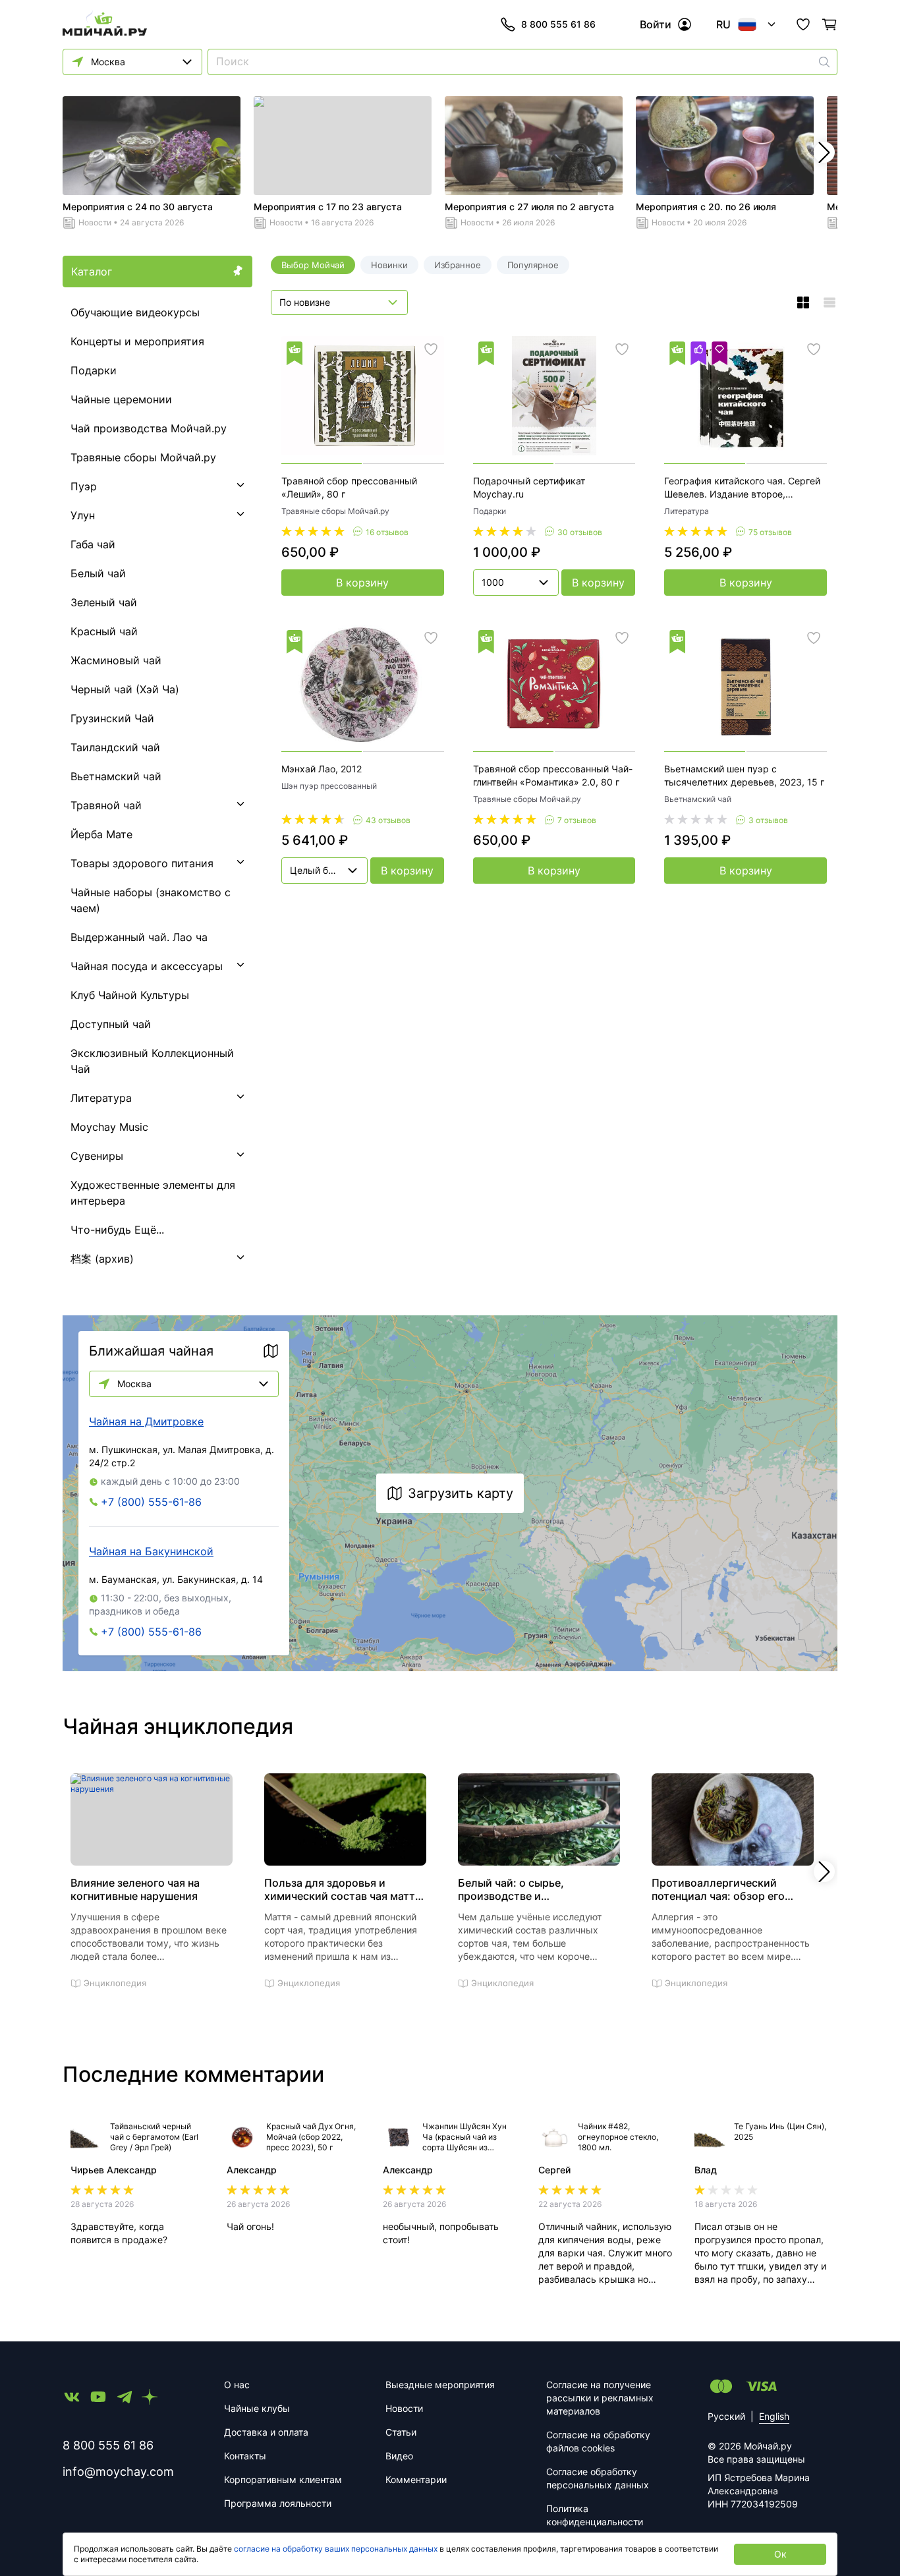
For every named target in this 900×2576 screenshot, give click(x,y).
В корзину (362, 583)
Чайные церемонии (121, 399)
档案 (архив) (102, 1259)
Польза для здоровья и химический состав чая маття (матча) (343, 1889)
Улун (83, 515)
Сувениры (97, 1156)
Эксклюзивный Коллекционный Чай (152, 1061)
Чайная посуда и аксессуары (147, 966)
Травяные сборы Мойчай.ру (143, 457)
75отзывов (770, 532)
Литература (101, 1098)
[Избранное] (803, 24)
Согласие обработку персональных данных (598, 2478)
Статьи (401, 2432)
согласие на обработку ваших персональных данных (336, 2549)
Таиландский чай (115, 747)
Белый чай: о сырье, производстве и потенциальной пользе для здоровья (528, 1889)
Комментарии (416, 2479)
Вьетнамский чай (116, 776)
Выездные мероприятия (440, 2385)
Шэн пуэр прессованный (329, 786)
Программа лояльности (278, 2503)
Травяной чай (106, 805)
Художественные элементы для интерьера (153, 1193)
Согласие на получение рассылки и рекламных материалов (600, 2398)
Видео (399, 2456)
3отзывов (768, 820)
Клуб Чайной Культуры (130, 995)
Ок (780, 2554)
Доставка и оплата (266, 2432)
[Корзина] (830, 24)
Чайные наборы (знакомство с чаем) (151, 900)
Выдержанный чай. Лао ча (139, 937)
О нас (237, 2385)
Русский (726, 2416)
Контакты (245, 2456)
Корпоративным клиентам (283, 2479)
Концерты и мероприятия (137, 341)
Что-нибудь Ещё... (117, 1230)
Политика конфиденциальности (595, 2515)
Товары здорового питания (142, 863)
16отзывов (387, 532)
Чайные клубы (257, 2408)
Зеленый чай (104, 602)
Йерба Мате (101, 834)
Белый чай (98, 573)
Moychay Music (109, 1127)
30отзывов (580, 532)
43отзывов (388, 820)
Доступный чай (111, 1024)
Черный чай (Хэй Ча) (125, 689)
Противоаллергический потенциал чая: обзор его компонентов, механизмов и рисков (725, 1889)
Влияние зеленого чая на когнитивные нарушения (135, 1889)
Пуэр (84, 486)
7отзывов (577, 820)
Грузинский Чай (112, 718)
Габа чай (93, 544)
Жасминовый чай (116, 660)
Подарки (94, 370)
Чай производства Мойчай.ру (149, 428)
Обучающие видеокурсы (135, 312)
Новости (95, 222)
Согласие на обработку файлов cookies (598, 2441)
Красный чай (104, 631)
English (774, 2416)
